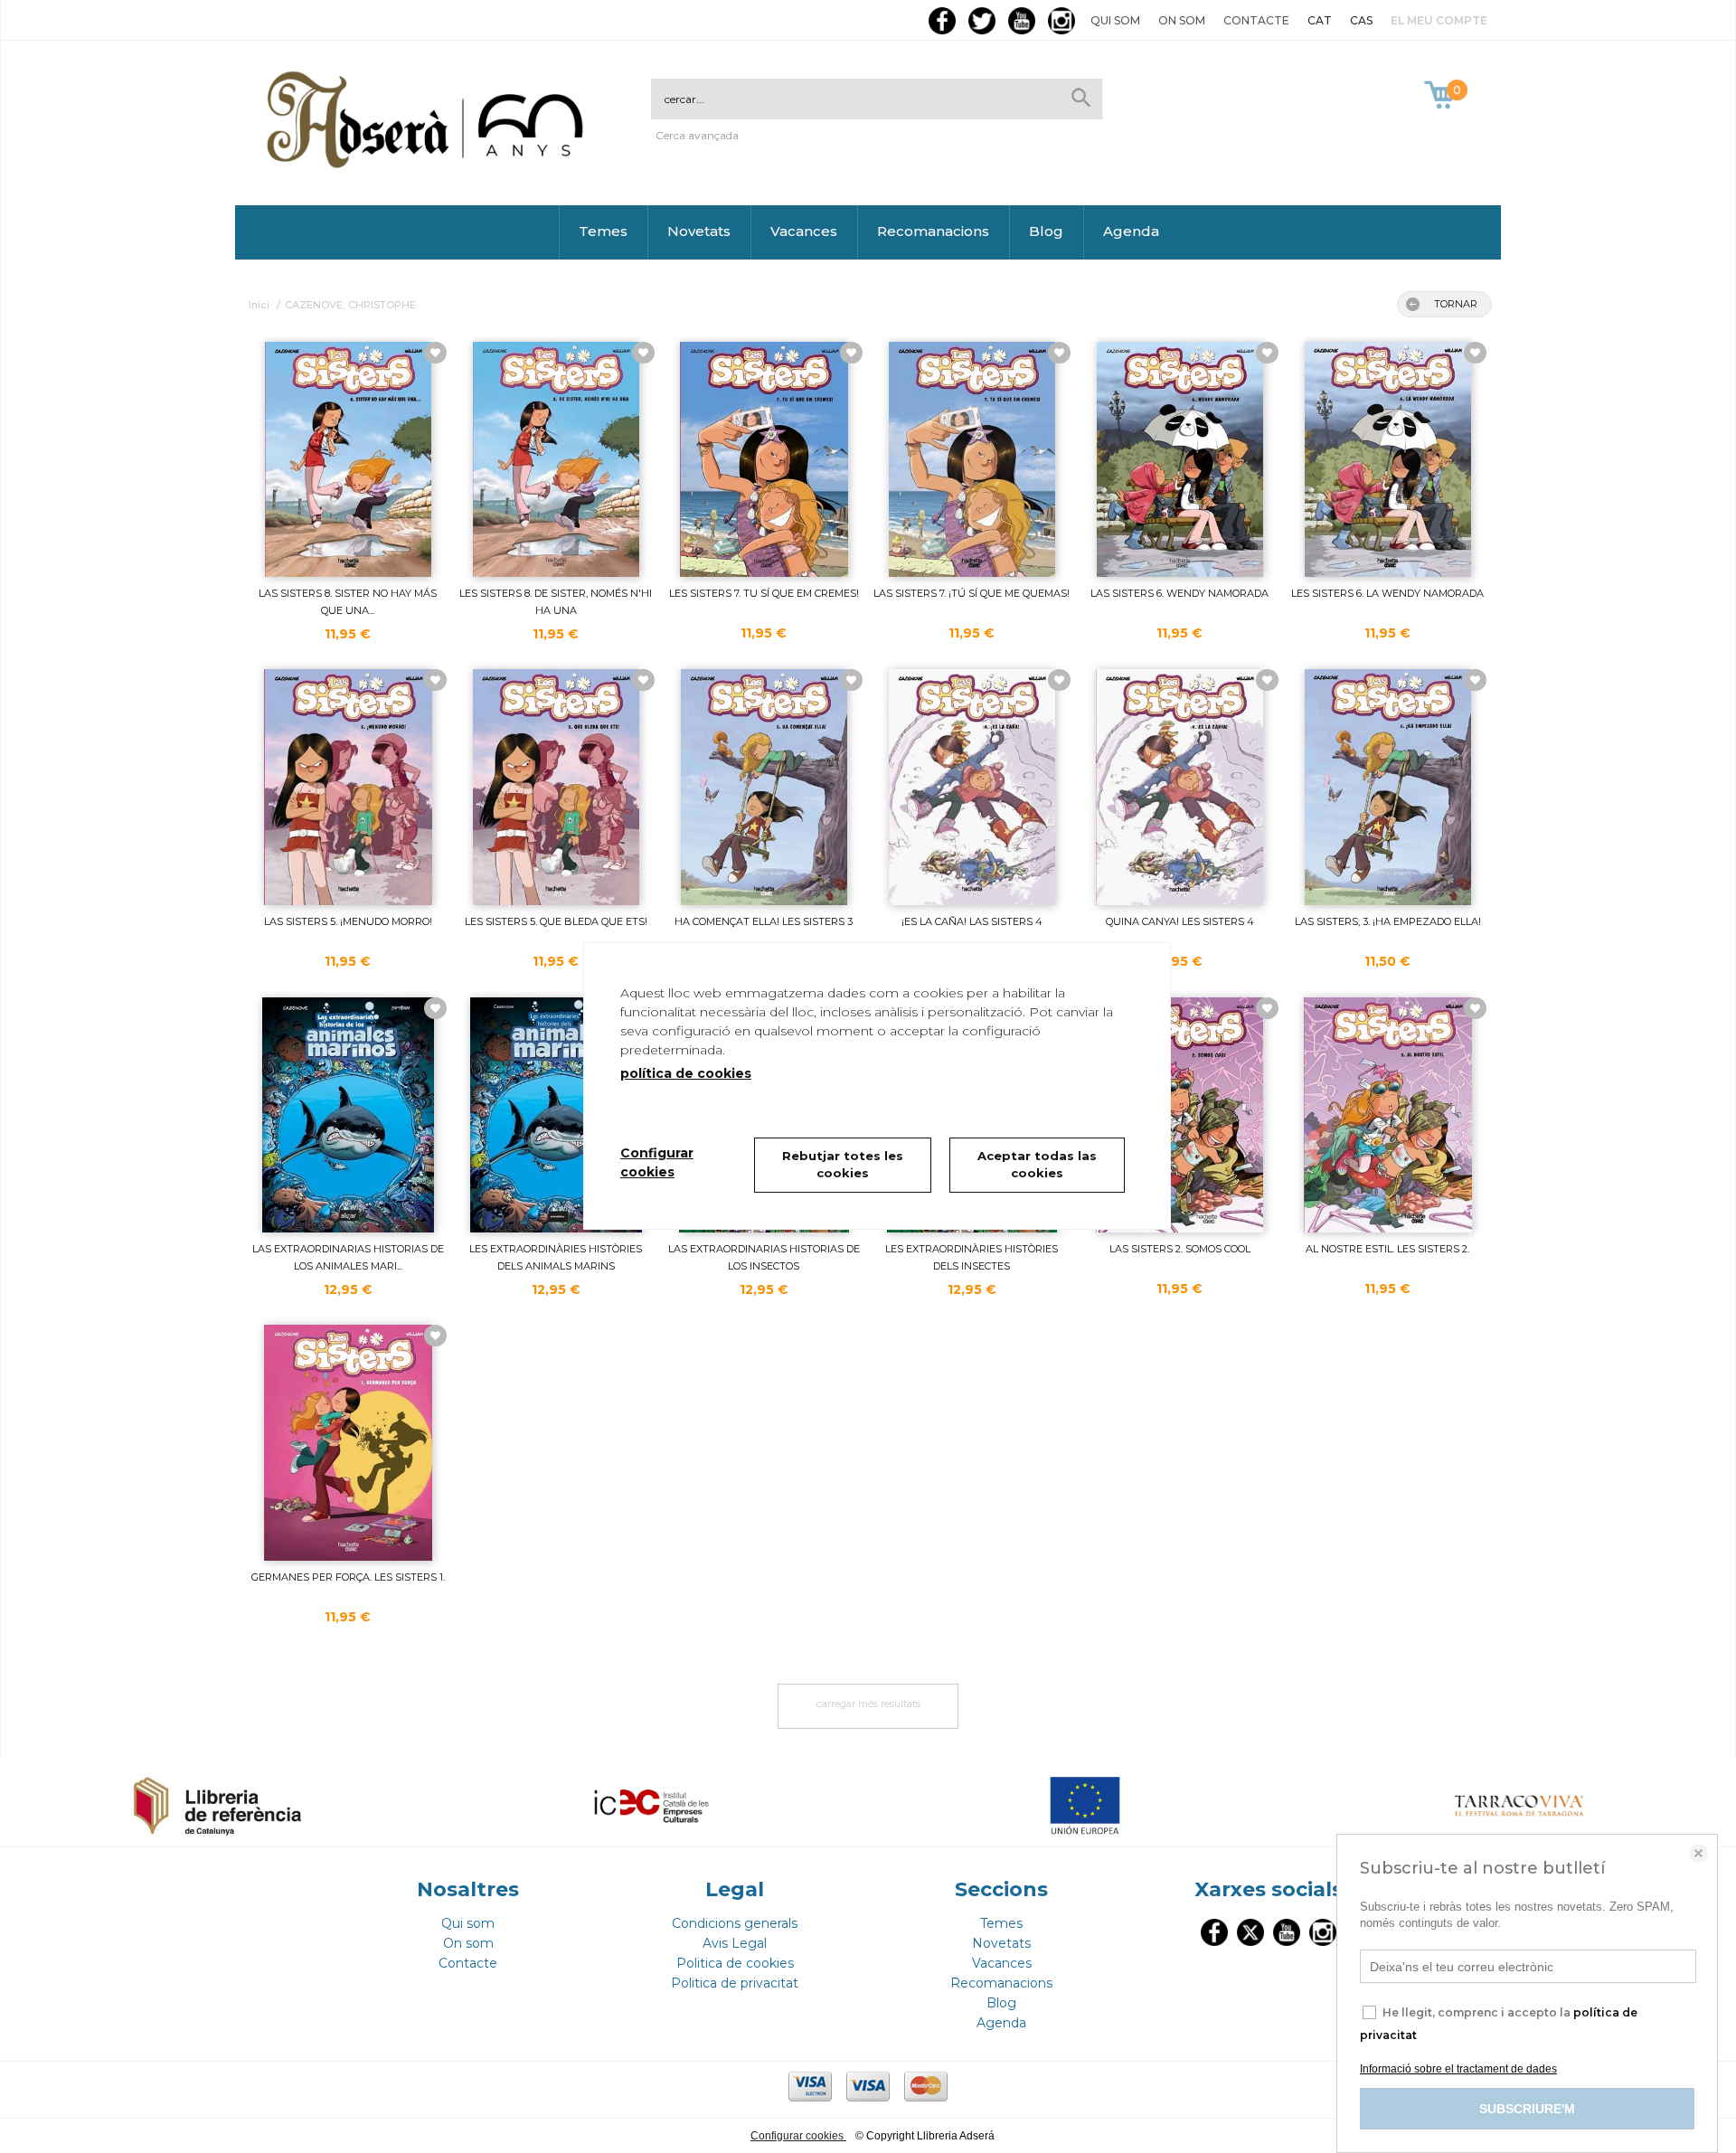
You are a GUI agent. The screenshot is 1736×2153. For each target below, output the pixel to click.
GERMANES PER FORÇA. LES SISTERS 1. (348, 1577)
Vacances (804, 231)
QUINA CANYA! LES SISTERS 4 (1180, 921)
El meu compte (1439, 20)
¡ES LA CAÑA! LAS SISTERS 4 (972, 921)
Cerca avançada (697, 135)
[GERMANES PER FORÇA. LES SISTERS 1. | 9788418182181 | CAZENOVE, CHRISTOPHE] (348, 1442)
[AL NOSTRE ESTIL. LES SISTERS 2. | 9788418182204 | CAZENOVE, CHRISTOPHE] (1388, 1115)
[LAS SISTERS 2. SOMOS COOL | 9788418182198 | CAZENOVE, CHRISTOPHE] (1180, 1115)
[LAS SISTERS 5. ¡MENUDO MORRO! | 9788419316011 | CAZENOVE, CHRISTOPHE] (348, 787)
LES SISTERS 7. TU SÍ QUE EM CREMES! (764, 593)
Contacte (1256, 20)
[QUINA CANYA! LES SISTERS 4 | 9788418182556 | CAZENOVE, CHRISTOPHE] (1180, 787)
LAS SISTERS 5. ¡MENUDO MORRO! (348, 921)
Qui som (1115, 20)
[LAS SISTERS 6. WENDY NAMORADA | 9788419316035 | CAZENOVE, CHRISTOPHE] (1180, 459)
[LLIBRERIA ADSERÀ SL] (429, 165)
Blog (1046, 231)
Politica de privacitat (735, 1983)
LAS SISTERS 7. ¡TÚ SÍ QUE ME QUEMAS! (972, 593)
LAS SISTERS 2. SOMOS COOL (1180, 1249)
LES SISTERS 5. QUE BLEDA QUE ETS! (556, 921)
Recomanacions (933, 231)
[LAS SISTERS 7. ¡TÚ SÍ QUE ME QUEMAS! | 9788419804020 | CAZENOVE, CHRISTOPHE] (972, 459)
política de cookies (686, 1073)
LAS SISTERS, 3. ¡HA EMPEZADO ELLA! (1388, 921)
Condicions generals (735, 1923)
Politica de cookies (735, 1963)
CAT (1320, 20)
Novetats (699, 231)
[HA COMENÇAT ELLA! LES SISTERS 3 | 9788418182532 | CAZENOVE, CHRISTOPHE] (764, 787)
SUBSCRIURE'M (1527, 2109)
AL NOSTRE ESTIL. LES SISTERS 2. (1387, 1249)
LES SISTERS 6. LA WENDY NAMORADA (1387, 593)
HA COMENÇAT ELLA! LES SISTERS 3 (764, 921)
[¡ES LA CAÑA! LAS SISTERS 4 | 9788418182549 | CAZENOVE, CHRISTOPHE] (972, 787)
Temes (603, 231)
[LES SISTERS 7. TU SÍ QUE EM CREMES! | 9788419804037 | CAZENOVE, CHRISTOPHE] (764, 459)
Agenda (1131, 231)
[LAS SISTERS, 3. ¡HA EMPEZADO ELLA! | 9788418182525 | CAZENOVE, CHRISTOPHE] (1388, 787)
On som (1182, 20)
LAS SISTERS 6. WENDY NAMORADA (1179, 593)
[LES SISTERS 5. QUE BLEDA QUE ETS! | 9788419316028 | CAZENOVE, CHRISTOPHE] (556, 787)
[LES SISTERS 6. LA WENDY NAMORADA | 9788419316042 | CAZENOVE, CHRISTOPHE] (1388, 459)
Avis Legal (735, 1943)
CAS (1361, 20)
